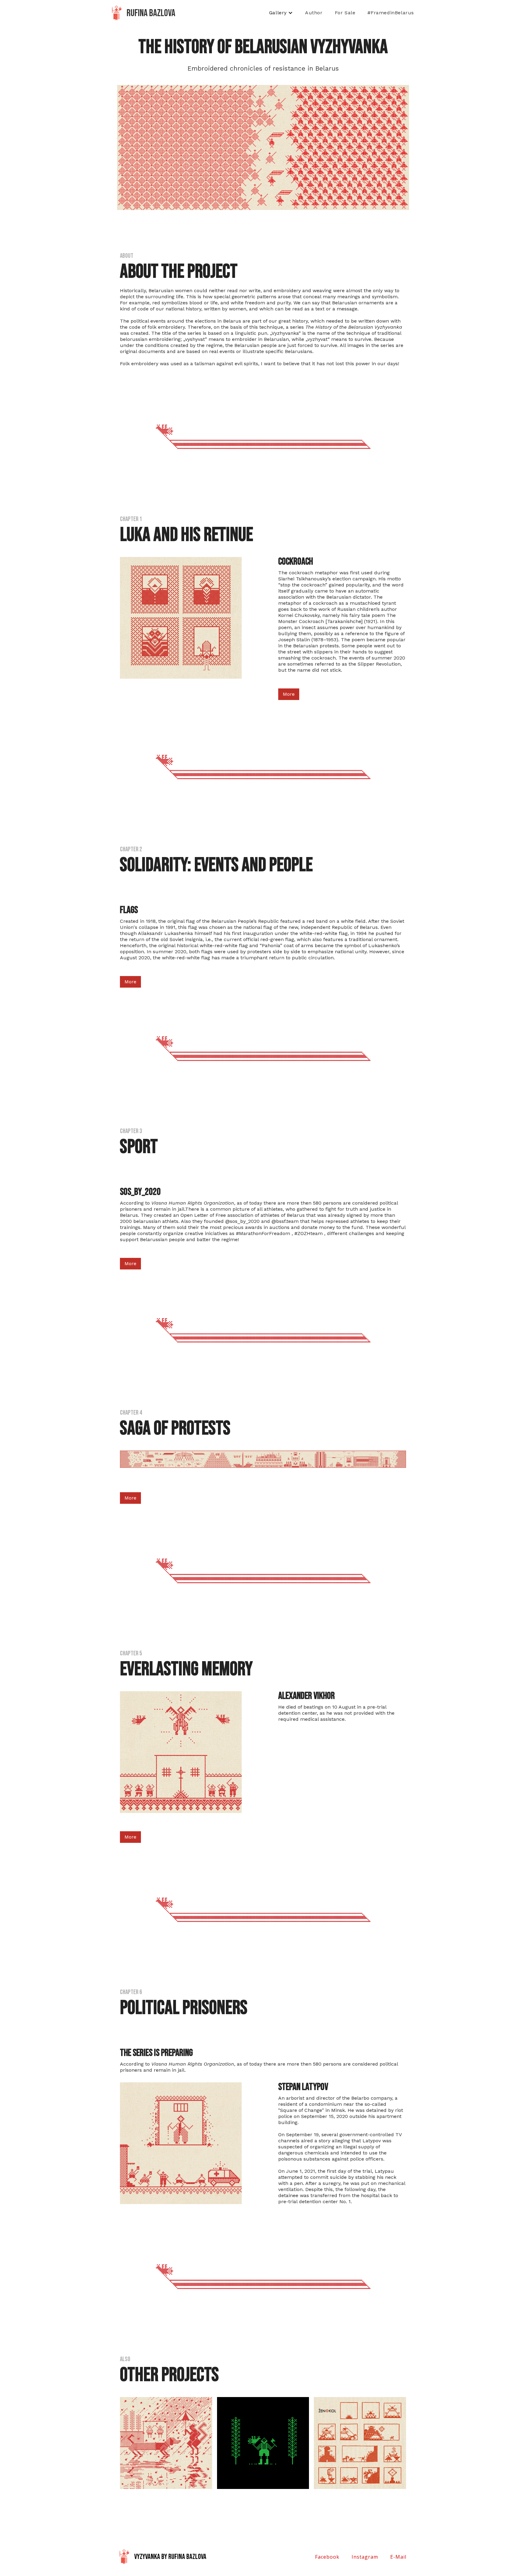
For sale (345, 13)
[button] (281, 13)
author (314, 13)
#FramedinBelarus (391, 13)
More (289, 694)
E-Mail (398, 2557)
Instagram (365, 2557)
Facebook (327, 2557)
